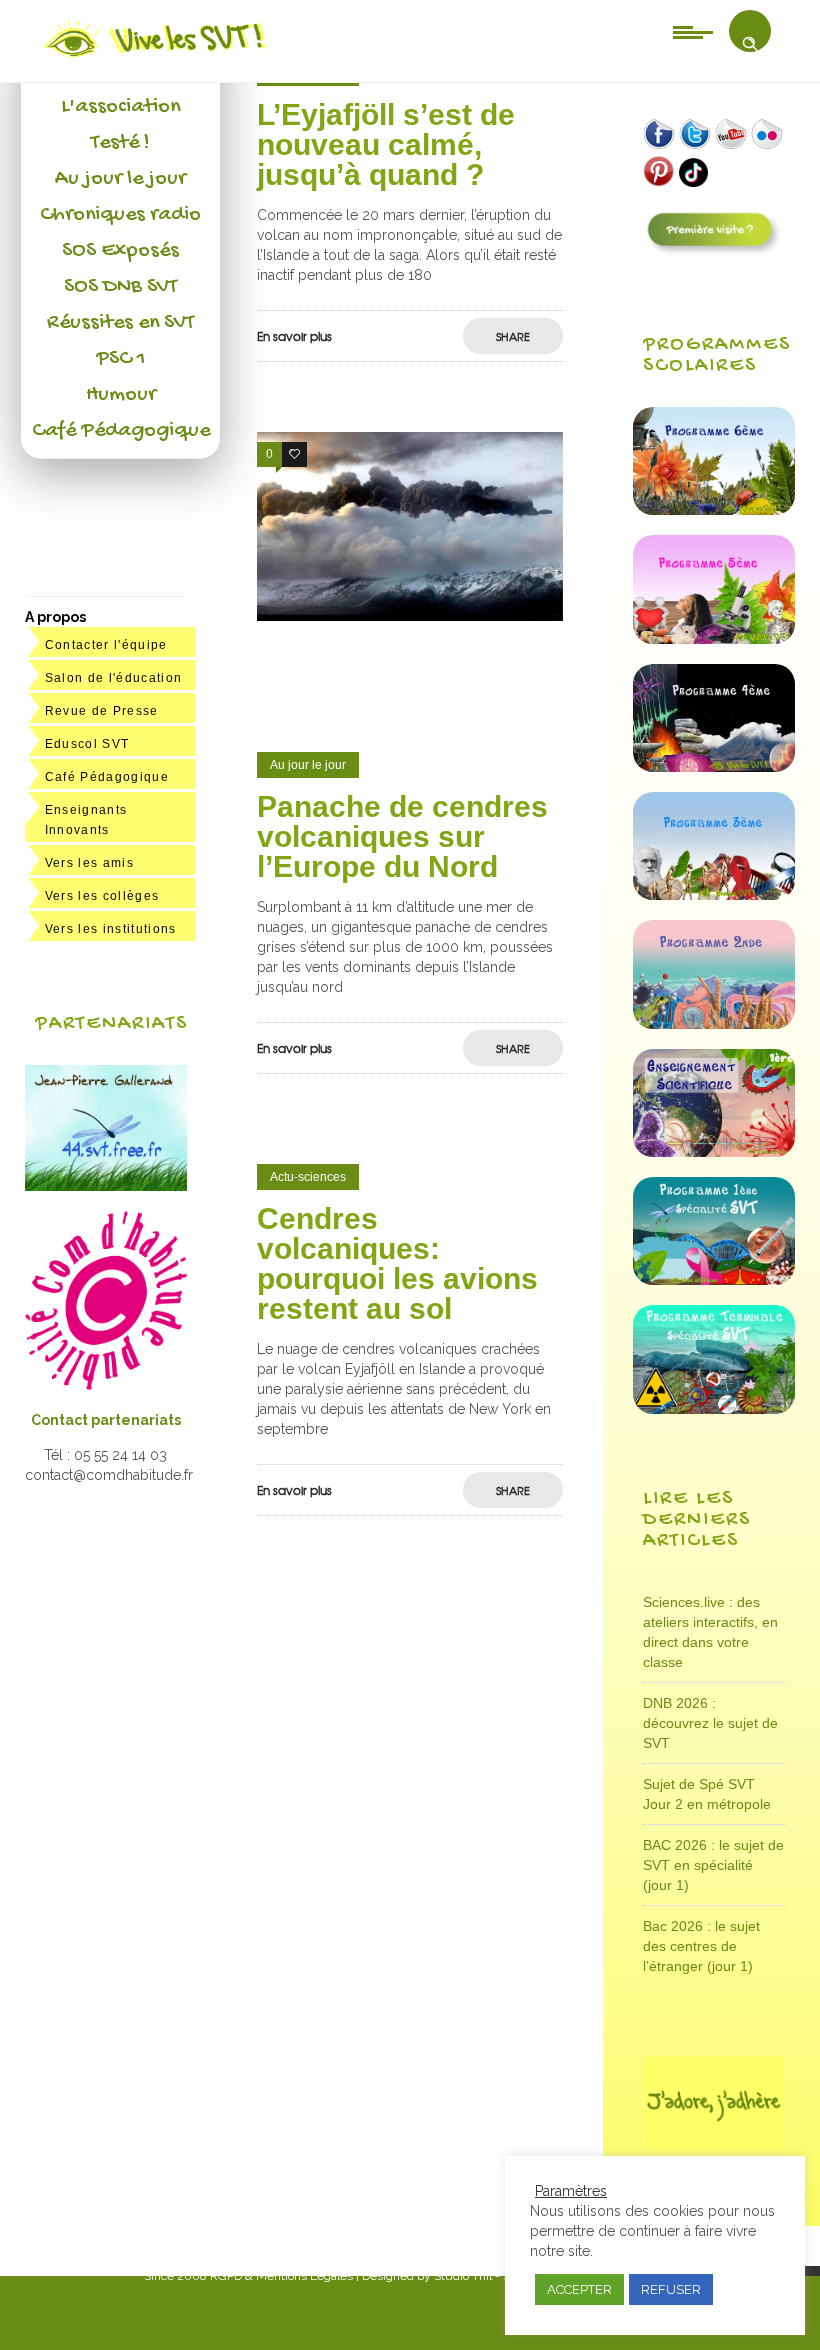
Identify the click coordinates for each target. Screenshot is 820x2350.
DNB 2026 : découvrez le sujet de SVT (710, 1723)
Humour (121, 395)
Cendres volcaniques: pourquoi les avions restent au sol (397, 1263)
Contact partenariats (106, 1420)
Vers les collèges (102, 896)
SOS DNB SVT (120, 287)
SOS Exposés (120, 251)
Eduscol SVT (87, 744)
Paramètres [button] (571, 2191)
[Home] (155, 57)
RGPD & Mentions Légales (281, 2276)
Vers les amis (89, 863)
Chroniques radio (120, 215)
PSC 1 (121, 359)
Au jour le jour (120, 179)
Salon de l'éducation (114, 678)
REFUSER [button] (671, 2289)
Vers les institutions (111, 929)
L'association (120, 107)
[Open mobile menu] (693, 31)
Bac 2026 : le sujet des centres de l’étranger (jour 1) (701, 1946)
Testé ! (120, 143)
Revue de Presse (102, 711)
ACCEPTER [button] (579, 2289)
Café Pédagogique (121, 431)
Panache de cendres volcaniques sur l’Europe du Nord (402, 836)
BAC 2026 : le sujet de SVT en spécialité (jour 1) (713, 1865)
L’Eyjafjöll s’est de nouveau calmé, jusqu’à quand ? (386, 144)
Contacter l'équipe (106, 645)
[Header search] (750, 44)
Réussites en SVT (120, 323)
